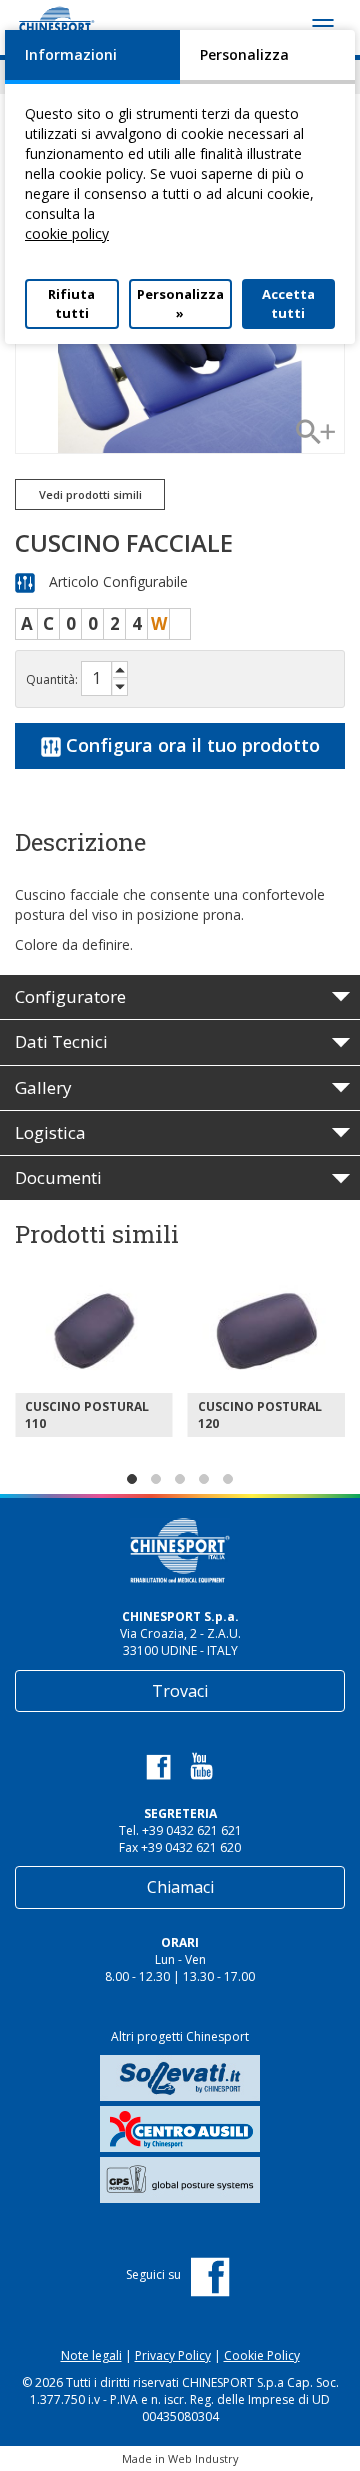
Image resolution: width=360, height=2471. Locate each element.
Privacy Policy (173, 2355)
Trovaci (180, 1691)
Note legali (91, 2355)
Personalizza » (180, 303)
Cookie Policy (262, 2355)
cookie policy (67, 233)
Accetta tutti (288, 303)
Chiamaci (180, 1887)
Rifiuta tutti (71, 303)
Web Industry (203, 2458)
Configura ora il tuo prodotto (190, 745)
